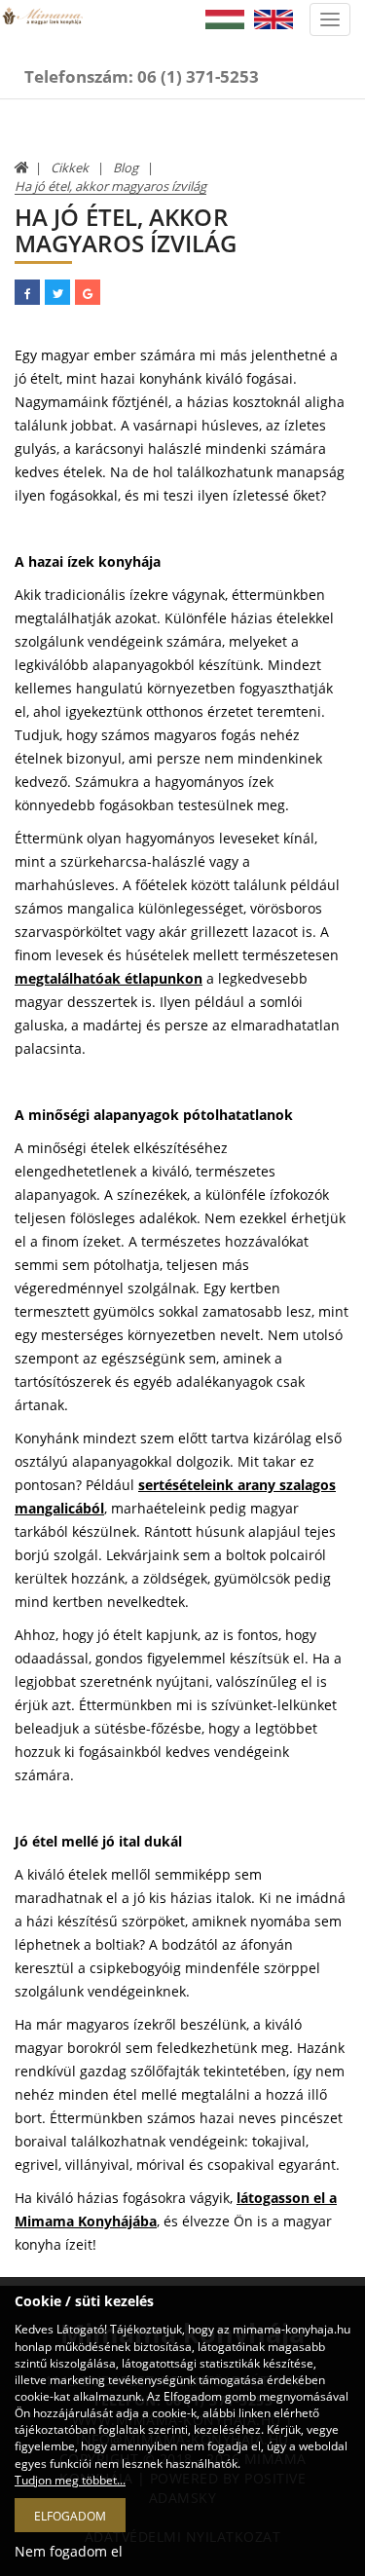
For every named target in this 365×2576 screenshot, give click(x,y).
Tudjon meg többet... (70, 2480)
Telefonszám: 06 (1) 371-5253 (142, 76)
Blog (126, 168)
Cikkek (70, 168)
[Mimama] (42, 30)
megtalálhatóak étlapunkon (109, 978)
